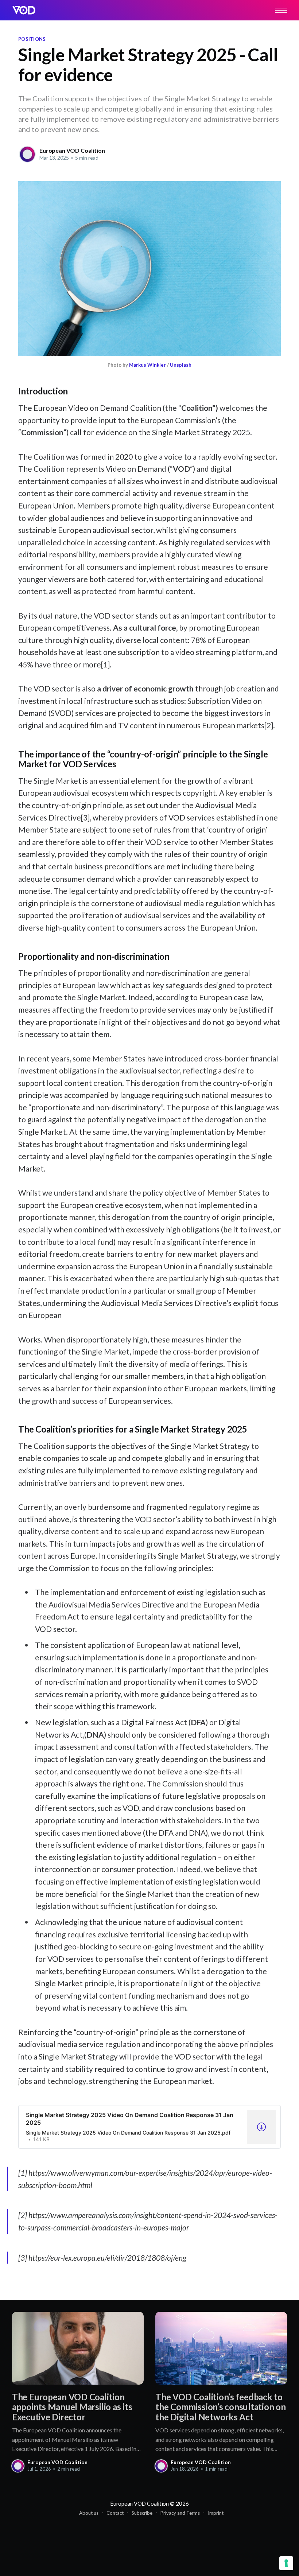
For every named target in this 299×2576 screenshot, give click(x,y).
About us (89, 2513)
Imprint (216, 2513)
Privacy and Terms (180, 2513)
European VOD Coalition (72, 150)
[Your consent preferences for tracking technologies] (286, 2563)
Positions (32, 39)
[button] (281, 10)
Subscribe (142, 2513)
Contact (115, 2513)
